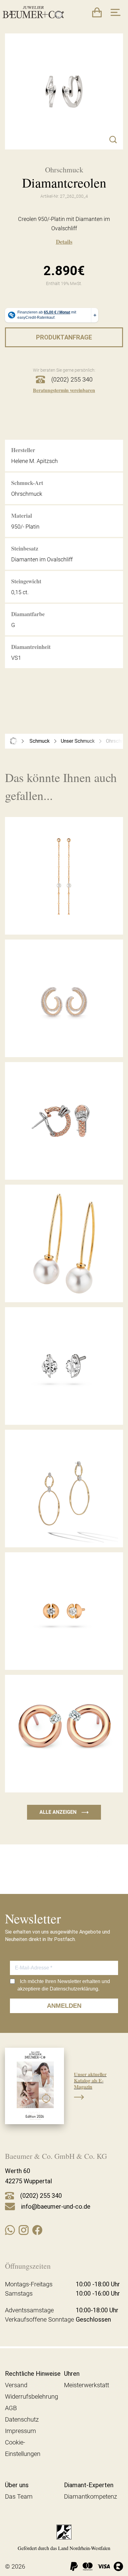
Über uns (17, 2485)
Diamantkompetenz (91, 2496)
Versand (16, 2385)
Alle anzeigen (64, 1812)
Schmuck (40, 741)
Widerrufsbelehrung (32, 2397)
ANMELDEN (64, 2006)
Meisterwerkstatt (87, 2385)
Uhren (72, 2374)
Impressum (21, 2431)
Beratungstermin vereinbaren (64, 390)
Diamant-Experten (89, 2485)
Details (64, 242)
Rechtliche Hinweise (33, 2374)
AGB (11, 2408)
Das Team (19, 2496)
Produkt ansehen (64, 921)
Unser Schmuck (78, 741)
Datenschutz (22, 2419)
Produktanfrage (64, 337)
